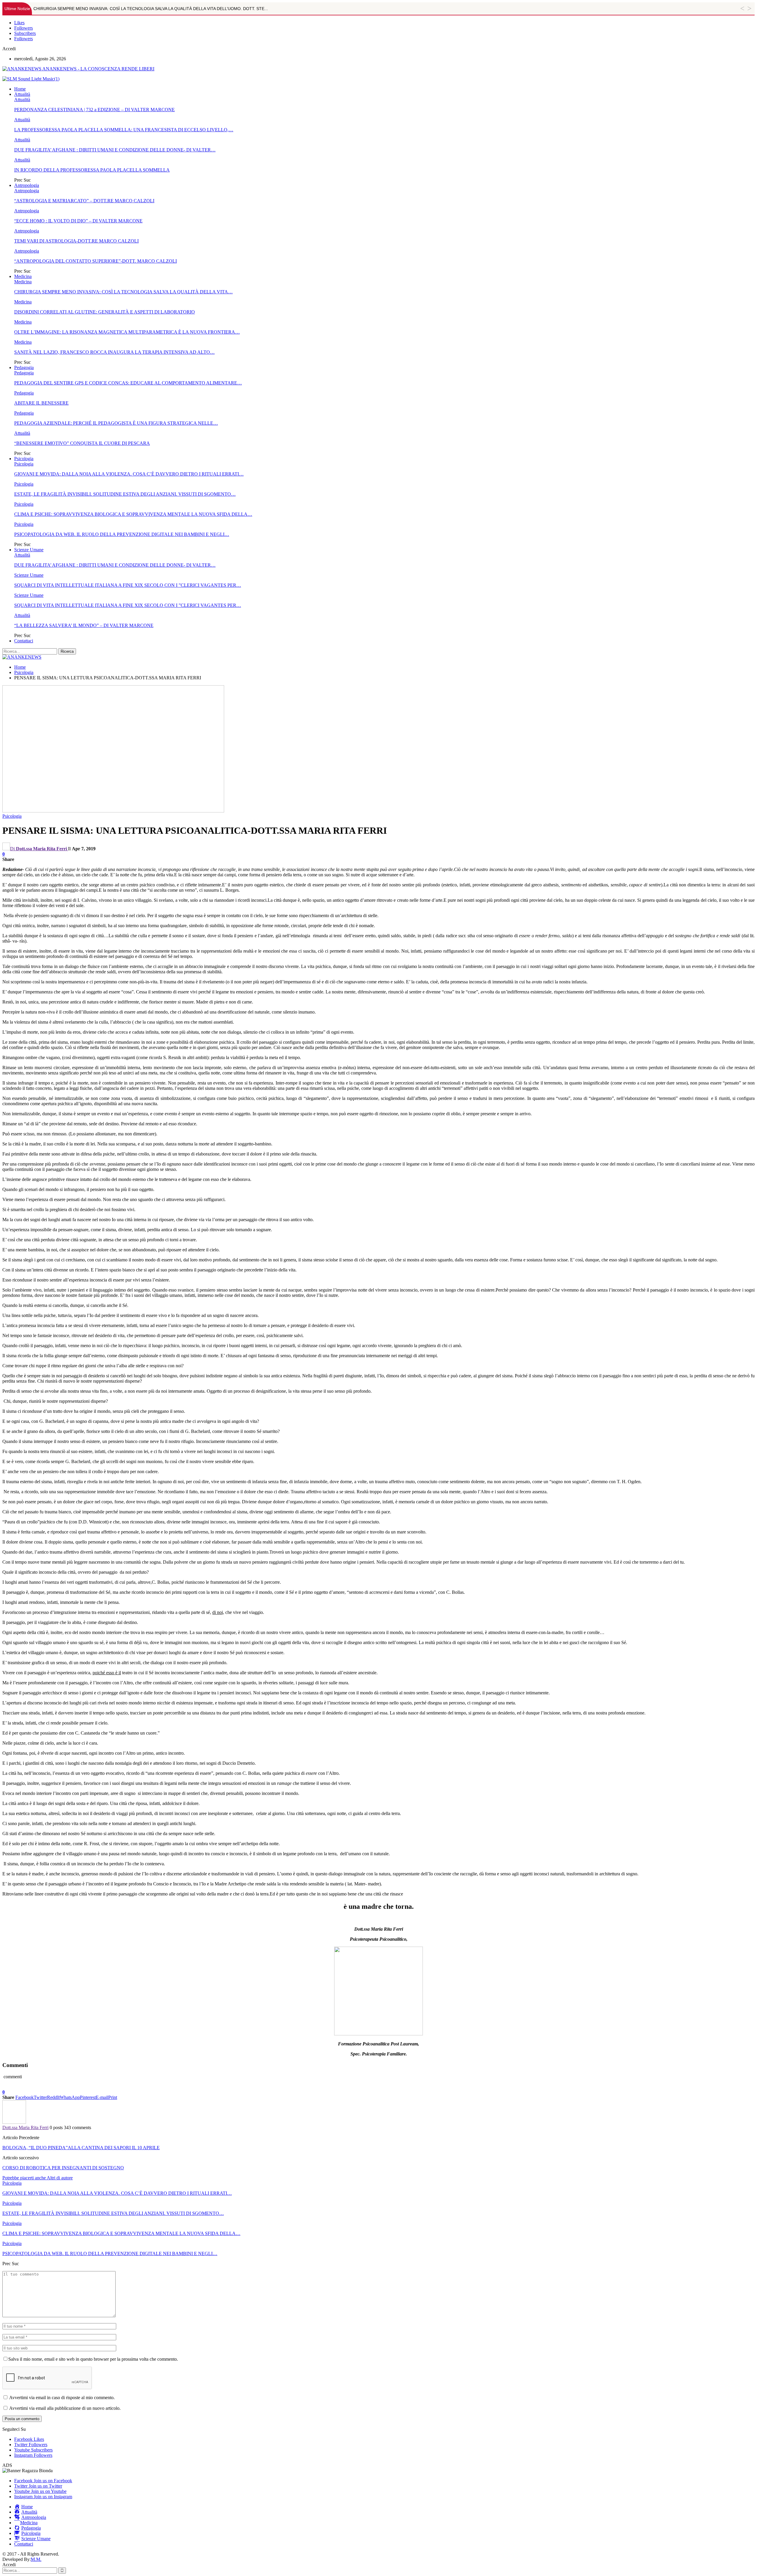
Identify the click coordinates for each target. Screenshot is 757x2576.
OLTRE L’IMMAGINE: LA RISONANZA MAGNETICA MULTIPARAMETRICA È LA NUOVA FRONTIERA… (127, 332)
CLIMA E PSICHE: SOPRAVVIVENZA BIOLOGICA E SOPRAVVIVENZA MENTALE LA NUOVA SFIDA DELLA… (133, 514)
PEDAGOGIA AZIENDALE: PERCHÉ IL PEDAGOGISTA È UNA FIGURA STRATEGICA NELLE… (116, 423)
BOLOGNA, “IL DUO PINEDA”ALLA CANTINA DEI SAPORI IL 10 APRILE (81, 2148)
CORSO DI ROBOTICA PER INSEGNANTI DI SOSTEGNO (63, 2168)
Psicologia (24, 459)
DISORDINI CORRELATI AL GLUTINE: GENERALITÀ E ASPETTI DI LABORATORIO (105, 312)
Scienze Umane (29, 550)
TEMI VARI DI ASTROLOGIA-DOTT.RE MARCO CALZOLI (76, 241)
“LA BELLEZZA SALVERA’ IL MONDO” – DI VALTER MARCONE (84, 625)
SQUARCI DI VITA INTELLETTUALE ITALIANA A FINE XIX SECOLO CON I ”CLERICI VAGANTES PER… (128, 585)
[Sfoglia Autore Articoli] (14, 2122)
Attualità (22, 94)
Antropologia (27, 185)
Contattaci (24, 641)
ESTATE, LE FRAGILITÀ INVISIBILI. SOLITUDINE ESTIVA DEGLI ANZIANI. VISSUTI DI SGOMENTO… (125, 494)
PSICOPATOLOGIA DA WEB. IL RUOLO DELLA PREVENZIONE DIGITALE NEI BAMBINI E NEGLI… (122, 534)
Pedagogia (24, 367)
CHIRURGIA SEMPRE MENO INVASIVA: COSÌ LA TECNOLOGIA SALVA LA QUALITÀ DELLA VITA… (123, 292)
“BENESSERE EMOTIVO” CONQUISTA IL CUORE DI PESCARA (82, 443)
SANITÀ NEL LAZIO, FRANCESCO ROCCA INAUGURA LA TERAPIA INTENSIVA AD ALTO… (114, 352)
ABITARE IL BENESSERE (41, 403)
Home (20, 89)
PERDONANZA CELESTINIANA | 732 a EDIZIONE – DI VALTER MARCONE (94, 110)
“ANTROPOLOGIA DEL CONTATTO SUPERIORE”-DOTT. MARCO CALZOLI (96, 261)
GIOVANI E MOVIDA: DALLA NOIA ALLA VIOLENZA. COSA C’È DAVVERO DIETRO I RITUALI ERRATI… (129, 474)
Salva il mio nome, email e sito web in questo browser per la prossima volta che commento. (93, 2359)
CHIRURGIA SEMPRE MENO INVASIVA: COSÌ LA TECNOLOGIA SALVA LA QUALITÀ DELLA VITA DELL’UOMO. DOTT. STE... (151, 9)
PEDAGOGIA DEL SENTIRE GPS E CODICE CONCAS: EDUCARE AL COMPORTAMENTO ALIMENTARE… (128, 383)
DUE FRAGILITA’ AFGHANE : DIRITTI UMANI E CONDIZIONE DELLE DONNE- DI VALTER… (115, 150)
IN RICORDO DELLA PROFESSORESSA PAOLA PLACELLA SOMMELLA (92, 170)
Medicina (23, 276)
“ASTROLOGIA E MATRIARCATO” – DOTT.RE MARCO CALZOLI (84, 201)
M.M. (36, 2559)
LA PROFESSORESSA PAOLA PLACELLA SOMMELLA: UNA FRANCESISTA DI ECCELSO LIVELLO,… (124, 130)
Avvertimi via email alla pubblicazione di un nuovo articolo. (65, 2408)
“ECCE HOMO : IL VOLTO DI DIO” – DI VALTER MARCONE (78, 221)
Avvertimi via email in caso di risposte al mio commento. (62, 2398)
